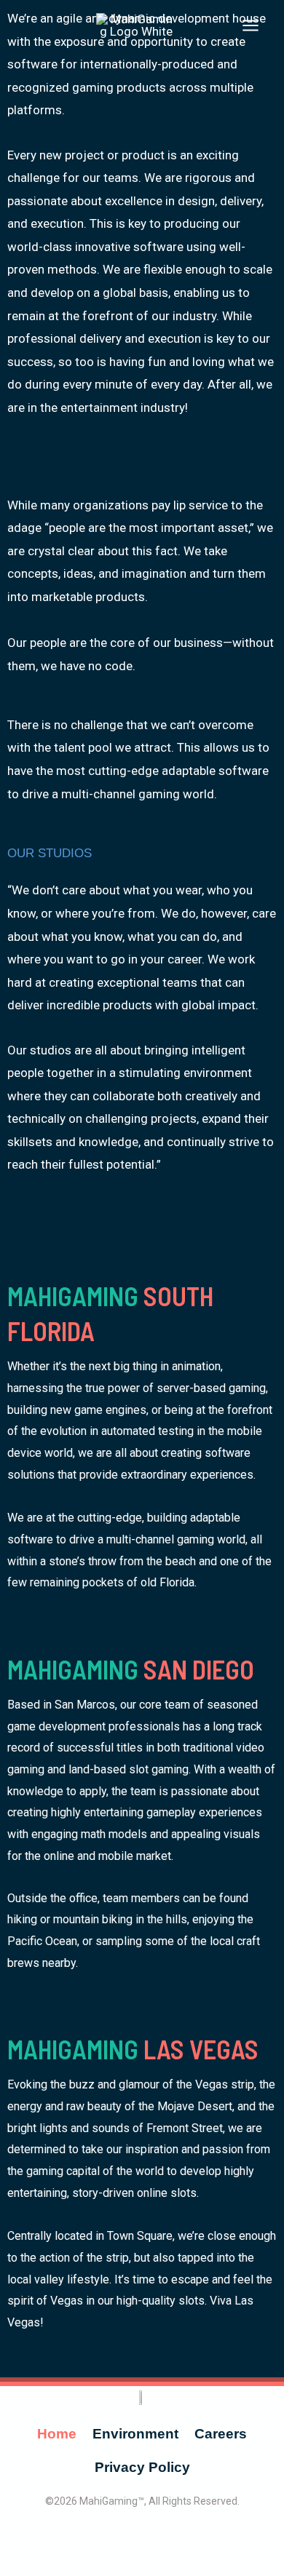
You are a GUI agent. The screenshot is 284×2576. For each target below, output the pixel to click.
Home (57, 2434)
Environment (135, 2434)
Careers (221, 2434)
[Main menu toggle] (251, 25)
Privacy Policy (142, 2467)
